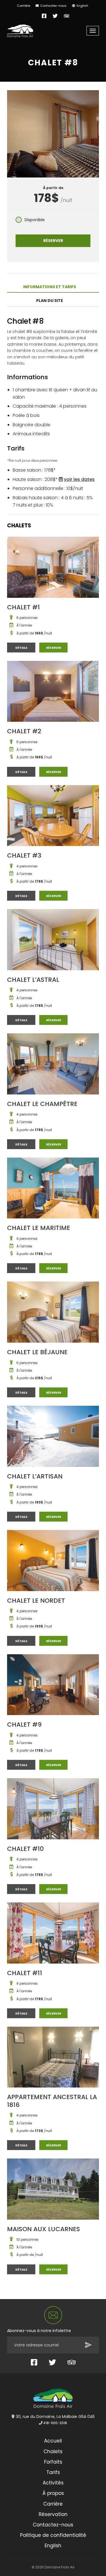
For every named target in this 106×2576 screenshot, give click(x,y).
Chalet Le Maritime (39, 1228)
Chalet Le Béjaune (37, 1352)
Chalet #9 (24, 1725)
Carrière (23, 6)
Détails (25, 648)
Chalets (53, 2451)
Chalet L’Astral (33, 980)
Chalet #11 (25, 1973)
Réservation (53, 2514)
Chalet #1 (23, 607)
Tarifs (53, 2472)
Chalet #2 (24, 731)
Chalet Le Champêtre (42, 1104)
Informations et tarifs (50, 287)
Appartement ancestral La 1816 (52, 2101)
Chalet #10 (25, 1849)
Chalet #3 (24, 855)
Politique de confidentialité (53, 2535)
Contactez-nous (53, 6)
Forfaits (53, 2462)
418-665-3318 (55, 2423)
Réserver (53, 241)
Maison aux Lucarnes (44, 2229)
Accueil (53, 2441)
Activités (53, 2483)
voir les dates (79, 479)
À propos (53, 2493)
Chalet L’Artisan (35, 1476)
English (82, 6)
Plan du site (50, 301)
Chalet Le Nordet (36, 1601)
